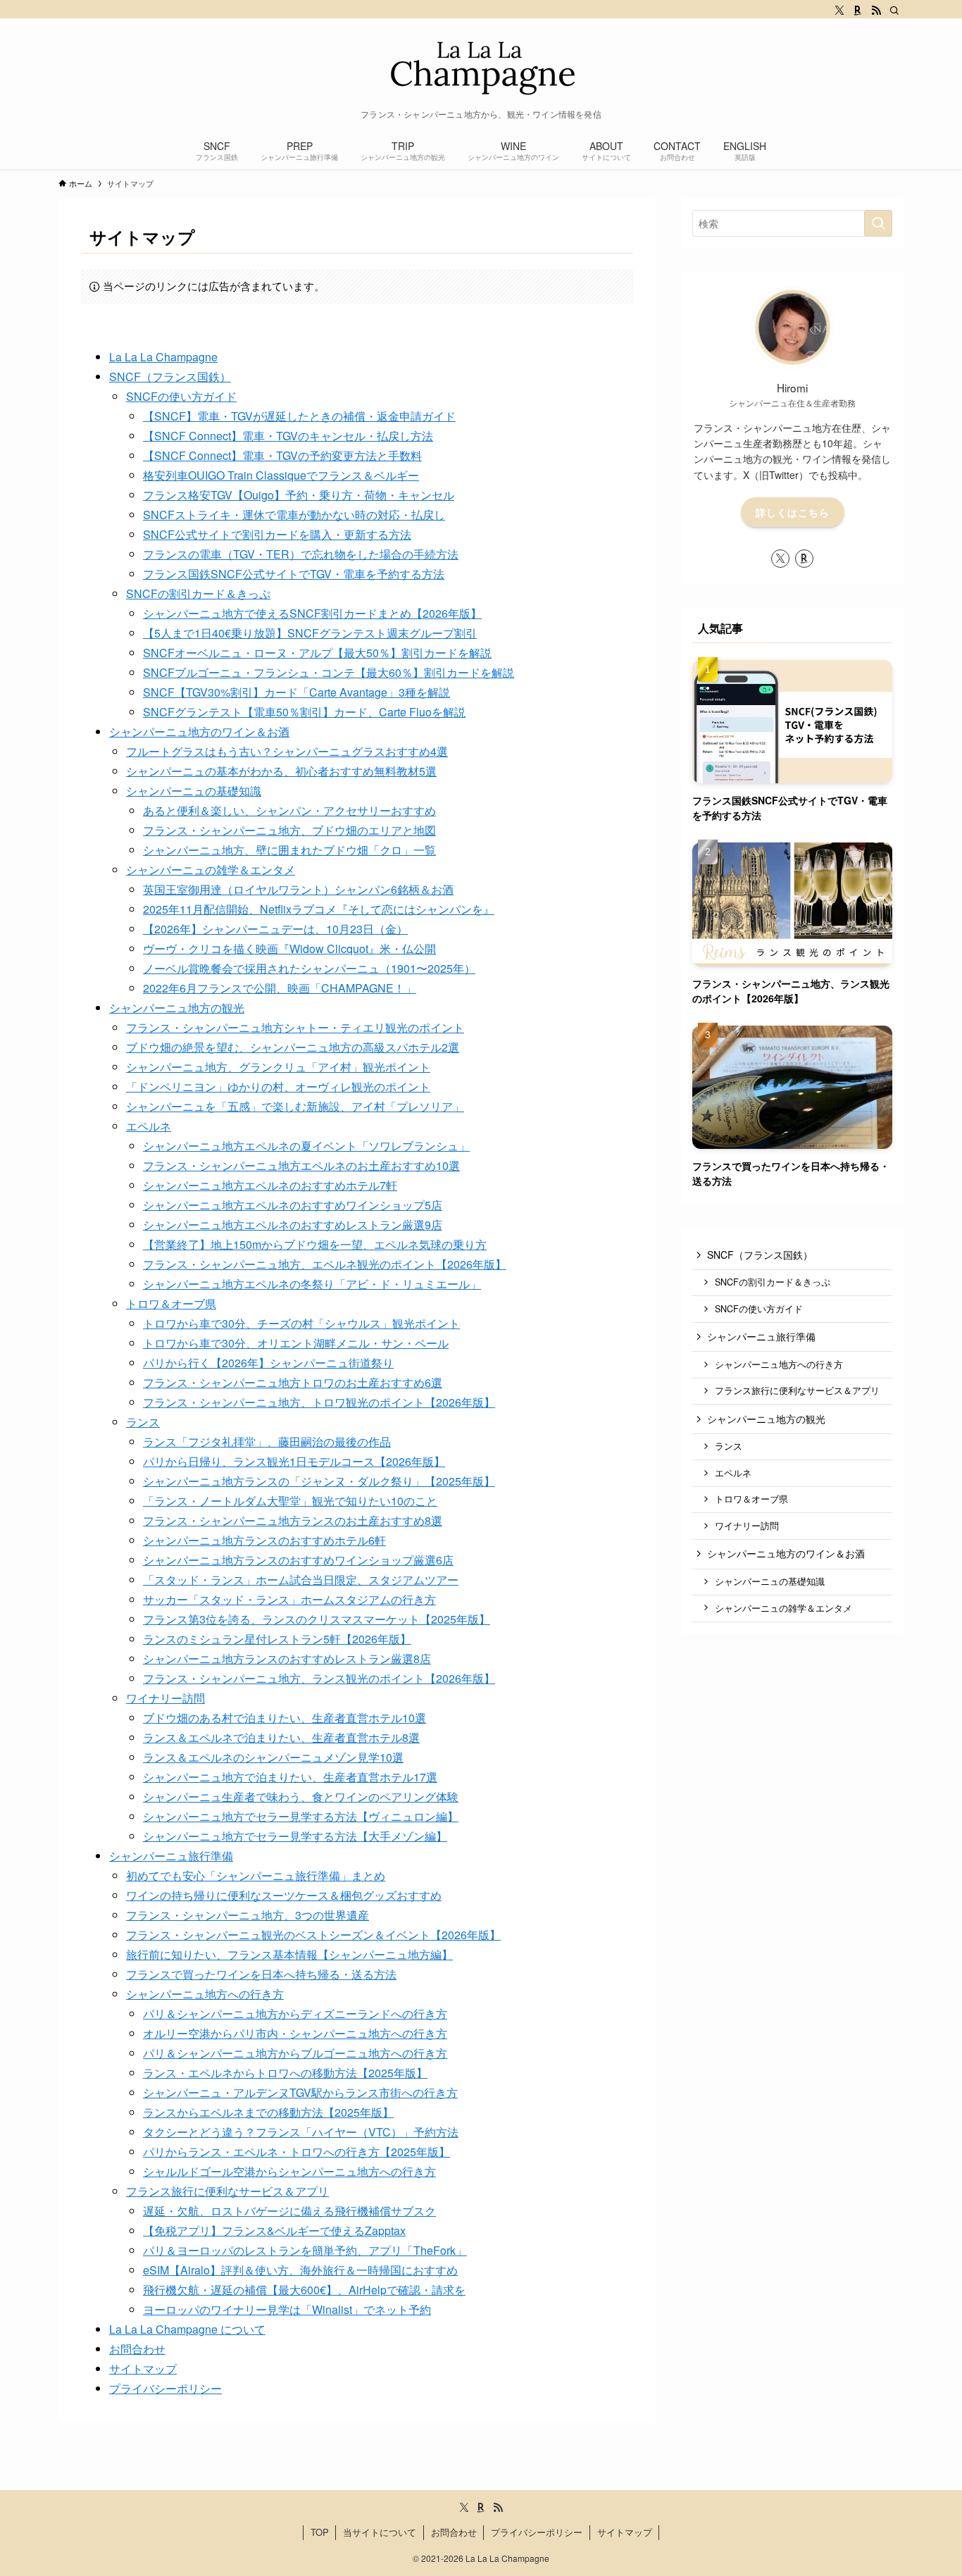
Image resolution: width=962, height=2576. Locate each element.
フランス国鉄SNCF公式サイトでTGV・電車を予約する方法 (294, 574)
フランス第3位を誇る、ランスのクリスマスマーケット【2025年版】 (317, 1619)
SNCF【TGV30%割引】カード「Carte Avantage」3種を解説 (296, 692)
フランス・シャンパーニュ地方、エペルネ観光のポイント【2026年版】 (325, 1264)
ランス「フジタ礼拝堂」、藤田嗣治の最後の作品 (267, 1442)
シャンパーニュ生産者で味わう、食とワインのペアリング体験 (301, 1797)
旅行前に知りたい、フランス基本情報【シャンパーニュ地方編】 (289, 1954)
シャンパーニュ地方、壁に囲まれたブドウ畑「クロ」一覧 (289, 850)
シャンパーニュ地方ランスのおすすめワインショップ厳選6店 (298, 1560)
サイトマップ (143, 2369)
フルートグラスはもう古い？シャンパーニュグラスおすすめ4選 (287, 751)
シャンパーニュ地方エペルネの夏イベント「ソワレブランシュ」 (306, 1146)
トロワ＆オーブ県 (171, 1303)
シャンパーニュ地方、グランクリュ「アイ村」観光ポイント (278, 1067)
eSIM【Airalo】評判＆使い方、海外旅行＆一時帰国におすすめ (300, 2270)
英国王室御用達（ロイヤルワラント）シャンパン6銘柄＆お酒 (298, 889)
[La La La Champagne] (481, 67)
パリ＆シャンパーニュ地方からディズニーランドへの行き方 (295, 2014)
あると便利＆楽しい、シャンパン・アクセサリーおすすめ (289, 810)
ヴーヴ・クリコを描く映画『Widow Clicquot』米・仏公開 (289, 948)
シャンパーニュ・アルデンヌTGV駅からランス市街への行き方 (300, 2092)
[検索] (894, 11)
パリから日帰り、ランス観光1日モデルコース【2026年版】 (294, 1461)
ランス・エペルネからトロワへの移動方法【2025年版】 (285, 2073)
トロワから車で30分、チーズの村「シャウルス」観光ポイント (301, 1323)
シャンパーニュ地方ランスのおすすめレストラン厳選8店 (287, 1659)
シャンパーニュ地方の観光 (177, 1008)
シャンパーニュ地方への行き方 (205, 1994)
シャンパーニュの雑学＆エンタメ (211, 870)
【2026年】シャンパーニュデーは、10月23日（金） (275, 929)
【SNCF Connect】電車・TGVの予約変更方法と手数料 (282, 455)
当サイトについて (380, 2532)
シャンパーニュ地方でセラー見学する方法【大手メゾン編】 (295, 1836)
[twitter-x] (839, 11)
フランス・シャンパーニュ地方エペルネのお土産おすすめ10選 (301, 1165)
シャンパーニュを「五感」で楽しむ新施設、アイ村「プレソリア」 (295, 1106)
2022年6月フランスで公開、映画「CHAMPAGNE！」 (280, 988)
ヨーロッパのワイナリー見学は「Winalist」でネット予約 (287, 2309)
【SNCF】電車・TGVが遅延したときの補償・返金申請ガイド (299, 416)
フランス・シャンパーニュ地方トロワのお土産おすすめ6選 (293, 1382)
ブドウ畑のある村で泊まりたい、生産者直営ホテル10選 (285, 1718)
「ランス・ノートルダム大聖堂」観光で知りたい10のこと (290, 1501)
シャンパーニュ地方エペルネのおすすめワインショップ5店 (293, 1205)
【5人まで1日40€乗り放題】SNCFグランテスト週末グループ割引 (310, 633)
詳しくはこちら (793, 512)
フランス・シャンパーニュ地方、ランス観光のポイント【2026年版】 (319, 1678)
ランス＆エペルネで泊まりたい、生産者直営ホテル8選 (281, 1737)
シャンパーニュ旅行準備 (171, 1856)
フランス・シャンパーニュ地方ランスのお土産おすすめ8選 (293, 1520)
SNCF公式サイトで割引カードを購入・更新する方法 (277, 534)
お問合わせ (137, 2349)
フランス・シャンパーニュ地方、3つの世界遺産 (248, 1915)
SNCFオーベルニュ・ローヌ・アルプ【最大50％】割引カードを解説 (317, 653)
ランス (143, 1422)
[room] (858, 11)
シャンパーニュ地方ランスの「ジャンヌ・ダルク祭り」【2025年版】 (319, 1481)
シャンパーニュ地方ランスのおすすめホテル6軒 (264, 1540)
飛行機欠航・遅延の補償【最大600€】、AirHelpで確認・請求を (304, 2290)
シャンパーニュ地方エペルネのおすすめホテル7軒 (270, 1185)
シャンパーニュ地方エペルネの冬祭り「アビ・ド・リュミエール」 (312, 1284)
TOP (320, 2532)
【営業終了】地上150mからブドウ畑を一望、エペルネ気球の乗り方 (315, 1244)
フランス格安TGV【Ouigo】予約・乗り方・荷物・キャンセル (299, 495)
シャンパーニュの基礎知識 (194, 791)
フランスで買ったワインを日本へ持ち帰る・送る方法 (261, 1974)
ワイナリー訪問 (165, 1698)
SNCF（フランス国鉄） (170, 377)
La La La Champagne (163, 357)
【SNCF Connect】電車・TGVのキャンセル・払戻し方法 (288, 436)
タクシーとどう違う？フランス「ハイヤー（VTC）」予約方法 (301, 2132)
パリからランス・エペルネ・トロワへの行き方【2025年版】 (296, 2152)
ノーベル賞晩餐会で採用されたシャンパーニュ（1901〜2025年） (309, 968)
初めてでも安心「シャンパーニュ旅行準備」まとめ (256, 1875)
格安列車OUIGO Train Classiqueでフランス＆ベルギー (281, 475)
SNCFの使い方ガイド (181, 396)
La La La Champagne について (187, 2329)
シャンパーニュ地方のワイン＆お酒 (199, 732)
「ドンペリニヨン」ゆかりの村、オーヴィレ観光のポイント (278, 1087)
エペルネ (149, 1126)
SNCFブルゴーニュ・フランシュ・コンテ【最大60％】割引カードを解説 (329, 672)
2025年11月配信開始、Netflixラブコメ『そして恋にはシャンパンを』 (319, 909)
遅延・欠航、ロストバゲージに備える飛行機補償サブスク (289, 2211)
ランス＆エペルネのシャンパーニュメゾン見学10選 (273, 1757)
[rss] (876, 11)
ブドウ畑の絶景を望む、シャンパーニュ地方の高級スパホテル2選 (293, 1047)
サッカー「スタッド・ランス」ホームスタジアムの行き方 (289, 1599)
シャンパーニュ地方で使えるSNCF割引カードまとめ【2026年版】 (312, 613)
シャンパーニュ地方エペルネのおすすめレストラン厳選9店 (293, 1225)
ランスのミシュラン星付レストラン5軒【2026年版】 (277, 1639)
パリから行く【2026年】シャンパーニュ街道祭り (268, 1363)
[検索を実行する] (878, 223)
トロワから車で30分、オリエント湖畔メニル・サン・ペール (296, 1343)
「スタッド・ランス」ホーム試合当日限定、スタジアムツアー (301, 1580)
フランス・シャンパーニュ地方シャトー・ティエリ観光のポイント (295, 1027)
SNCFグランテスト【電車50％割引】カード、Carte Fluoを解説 (304, 712)
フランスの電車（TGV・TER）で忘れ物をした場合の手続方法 (301, 554)
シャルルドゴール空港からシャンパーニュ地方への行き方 (289, 2171)
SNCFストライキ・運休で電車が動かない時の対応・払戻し (294, 515)
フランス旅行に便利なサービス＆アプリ (227, 2191)
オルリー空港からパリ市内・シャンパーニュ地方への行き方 (295, 2033)
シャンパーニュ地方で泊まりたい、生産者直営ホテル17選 (290, 1777)
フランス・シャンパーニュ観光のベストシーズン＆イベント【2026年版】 (313, 1935)
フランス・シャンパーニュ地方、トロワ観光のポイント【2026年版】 (319, 1402)
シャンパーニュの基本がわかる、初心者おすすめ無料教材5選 (281, 771)
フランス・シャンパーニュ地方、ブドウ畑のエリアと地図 (289, 830)
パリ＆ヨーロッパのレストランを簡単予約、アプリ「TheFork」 (305, 2250)
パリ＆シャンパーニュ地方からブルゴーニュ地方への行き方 (295, 2053)
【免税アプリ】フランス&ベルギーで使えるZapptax (274, 2230)
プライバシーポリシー (165, 2388)
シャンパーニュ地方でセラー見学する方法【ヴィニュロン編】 (301, 1816)
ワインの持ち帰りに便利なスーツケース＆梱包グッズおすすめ (284, 1895)
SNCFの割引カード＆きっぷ (198, 593)
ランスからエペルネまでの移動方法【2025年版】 (268, 2112)
